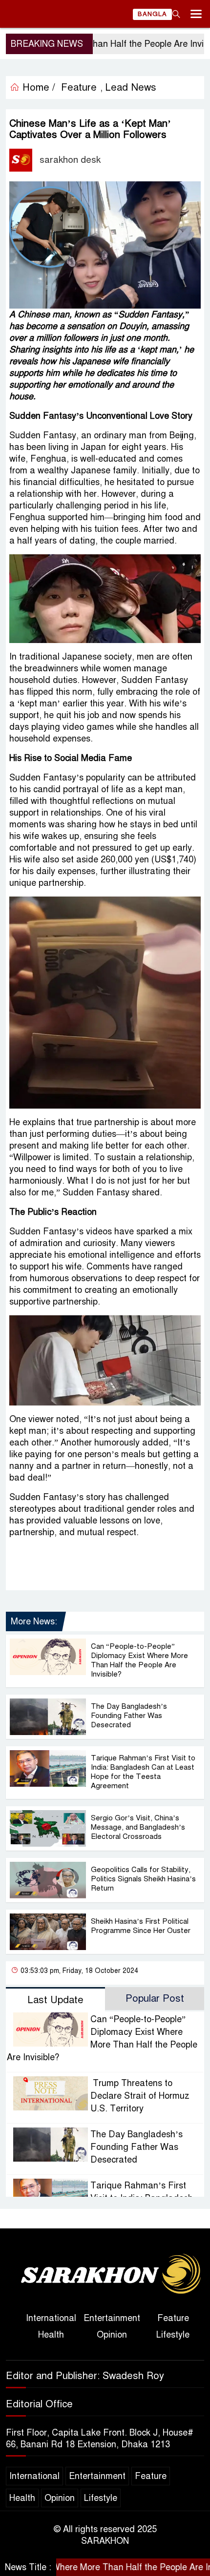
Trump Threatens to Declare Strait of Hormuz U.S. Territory (140, 2096)
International (51, 2318)
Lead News (131, 88)
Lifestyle (173, 2335)
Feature (173, 2318)
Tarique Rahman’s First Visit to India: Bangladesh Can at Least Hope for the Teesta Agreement (143, 1772)
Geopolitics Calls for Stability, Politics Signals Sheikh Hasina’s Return (143, 1879)
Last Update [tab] (55, 2000)
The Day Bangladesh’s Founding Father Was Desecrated (129, 1716)
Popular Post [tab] (155, 1999)
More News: (34, 1621)
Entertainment (112, 2318)
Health (51, 2335)
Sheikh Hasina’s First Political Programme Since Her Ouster (141, 1926)
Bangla (152, 14)
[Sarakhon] (105, 2275)
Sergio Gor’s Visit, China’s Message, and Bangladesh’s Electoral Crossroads (138, 1827)
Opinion (112, 2335)
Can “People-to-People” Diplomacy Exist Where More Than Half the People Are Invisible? (139, 1660)
